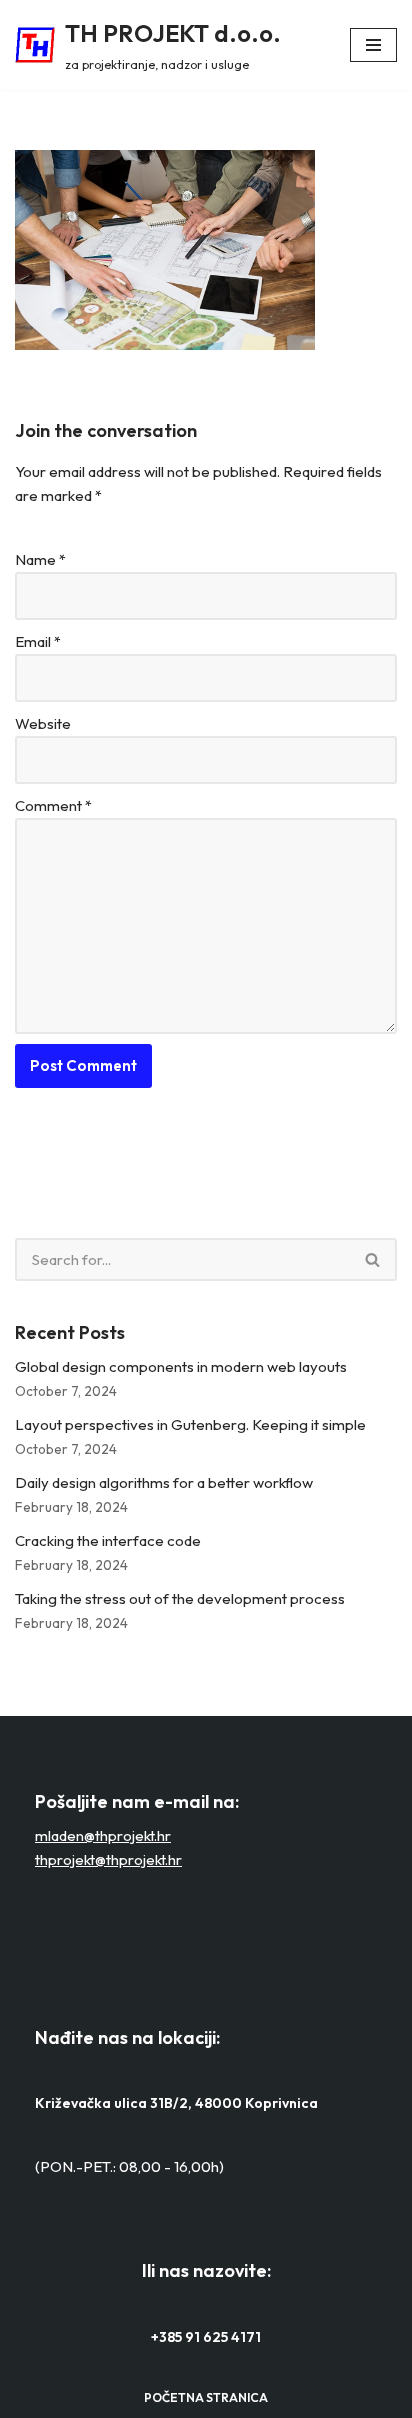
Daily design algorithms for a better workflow (164, 1482)
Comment (53, 805)
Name (40, 559)
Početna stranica (206, 2397)
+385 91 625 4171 (206, 2337)
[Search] (373, 1259)
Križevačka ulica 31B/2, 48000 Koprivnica (176, 2103)
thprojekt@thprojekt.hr (108, 1859)
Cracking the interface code (108, 1540)
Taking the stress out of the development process (180, 1598)
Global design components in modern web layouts (181, 1366)
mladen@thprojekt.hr (103, 1835)
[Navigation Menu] (373, 45)
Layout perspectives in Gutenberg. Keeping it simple (190, 1424)
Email (38, 641)
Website (43, 723)
